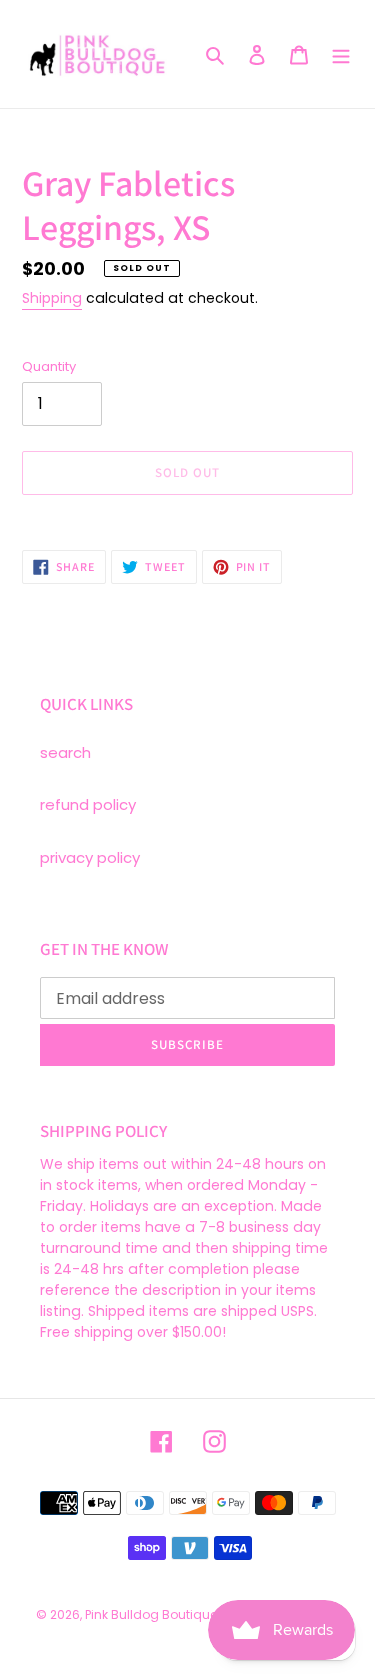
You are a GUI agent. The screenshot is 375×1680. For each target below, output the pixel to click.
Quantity (49, 366)
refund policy (88, 804)
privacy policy (90, 857)
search (65, 752)
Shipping (52, 298)
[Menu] (341, 54)
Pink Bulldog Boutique (151, 1614)
